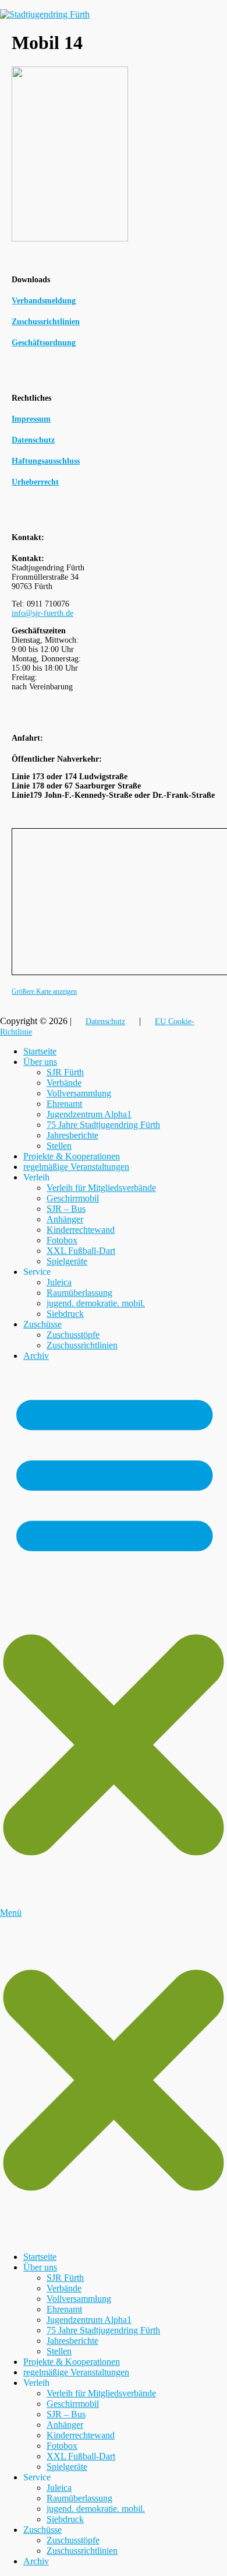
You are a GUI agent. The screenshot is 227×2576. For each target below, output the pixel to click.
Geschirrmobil (73, 1198)
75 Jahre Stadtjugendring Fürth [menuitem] (103, 2330)
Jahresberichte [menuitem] (72, 2341)
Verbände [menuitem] (64, 2288)
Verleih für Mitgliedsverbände (101, 1188)
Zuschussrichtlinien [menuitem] (82, 2551)
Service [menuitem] (37, 2477)
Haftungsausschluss (46, 461)
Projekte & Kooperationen (72, 1156)
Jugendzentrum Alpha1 (89, 1114)
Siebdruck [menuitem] (65, 2519)
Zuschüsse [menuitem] (42, 2530)
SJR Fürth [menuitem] (65, 2278)
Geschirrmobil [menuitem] (73, 2404)
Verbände (64, 1083)
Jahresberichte (72, 1135)
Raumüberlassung (79, 1293)
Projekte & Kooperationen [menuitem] (72, 2362)
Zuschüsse (42, 1324)
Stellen (59, 1146)
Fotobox (62, 1240)
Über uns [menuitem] (40, 2267)
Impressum (31, 419)
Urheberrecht (35, 482)
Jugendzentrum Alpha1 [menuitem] (89, 2320)
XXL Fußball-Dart (81, 1251)
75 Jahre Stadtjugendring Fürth (103, 1125)
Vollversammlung (79, 1093)
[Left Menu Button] (114, 2237)
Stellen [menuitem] (59, 2351)
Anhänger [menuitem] (65, 2425)
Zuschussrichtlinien (82, 1345)
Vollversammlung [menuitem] (79, 2299)
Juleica (59, 1282)
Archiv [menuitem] (36, 2561)
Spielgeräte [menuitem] (67, 2467)
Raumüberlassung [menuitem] (79, 2498)
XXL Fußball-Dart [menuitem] (81, 2456)
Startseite (40, 1051)
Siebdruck (65, 1314)
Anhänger (65, 1219)
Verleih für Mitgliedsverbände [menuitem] (101, 2393)
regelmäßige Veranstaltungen (76, 1167)
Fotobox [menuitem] (62, 2446)
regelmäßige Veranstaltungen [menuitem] (76, 2372)
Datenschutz (33, 440)
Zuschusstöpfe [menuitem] (73, 2540)
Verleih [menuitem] (36, 2383)
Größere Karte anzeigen (44, 992)
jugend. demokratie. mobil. (96, 1303)
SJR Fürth (65, 1072)
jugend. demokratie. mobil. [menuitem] (96, 2509)
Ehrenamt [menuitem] (64, 2309)
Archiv (36, 1356)
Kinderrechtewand (81, 1230)
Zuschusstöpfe (73, 1335)
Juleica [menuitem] (59, 2488)
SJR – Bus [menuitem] (66, 2414)
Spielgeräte (67, 1261)
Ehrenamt (64, 1104)
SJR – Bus (66, 1209)
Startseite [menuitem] (40, 2257)
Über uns (40, 1062)
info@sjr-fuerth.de (42, 613)
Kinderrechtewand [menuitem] (81, 2435)
